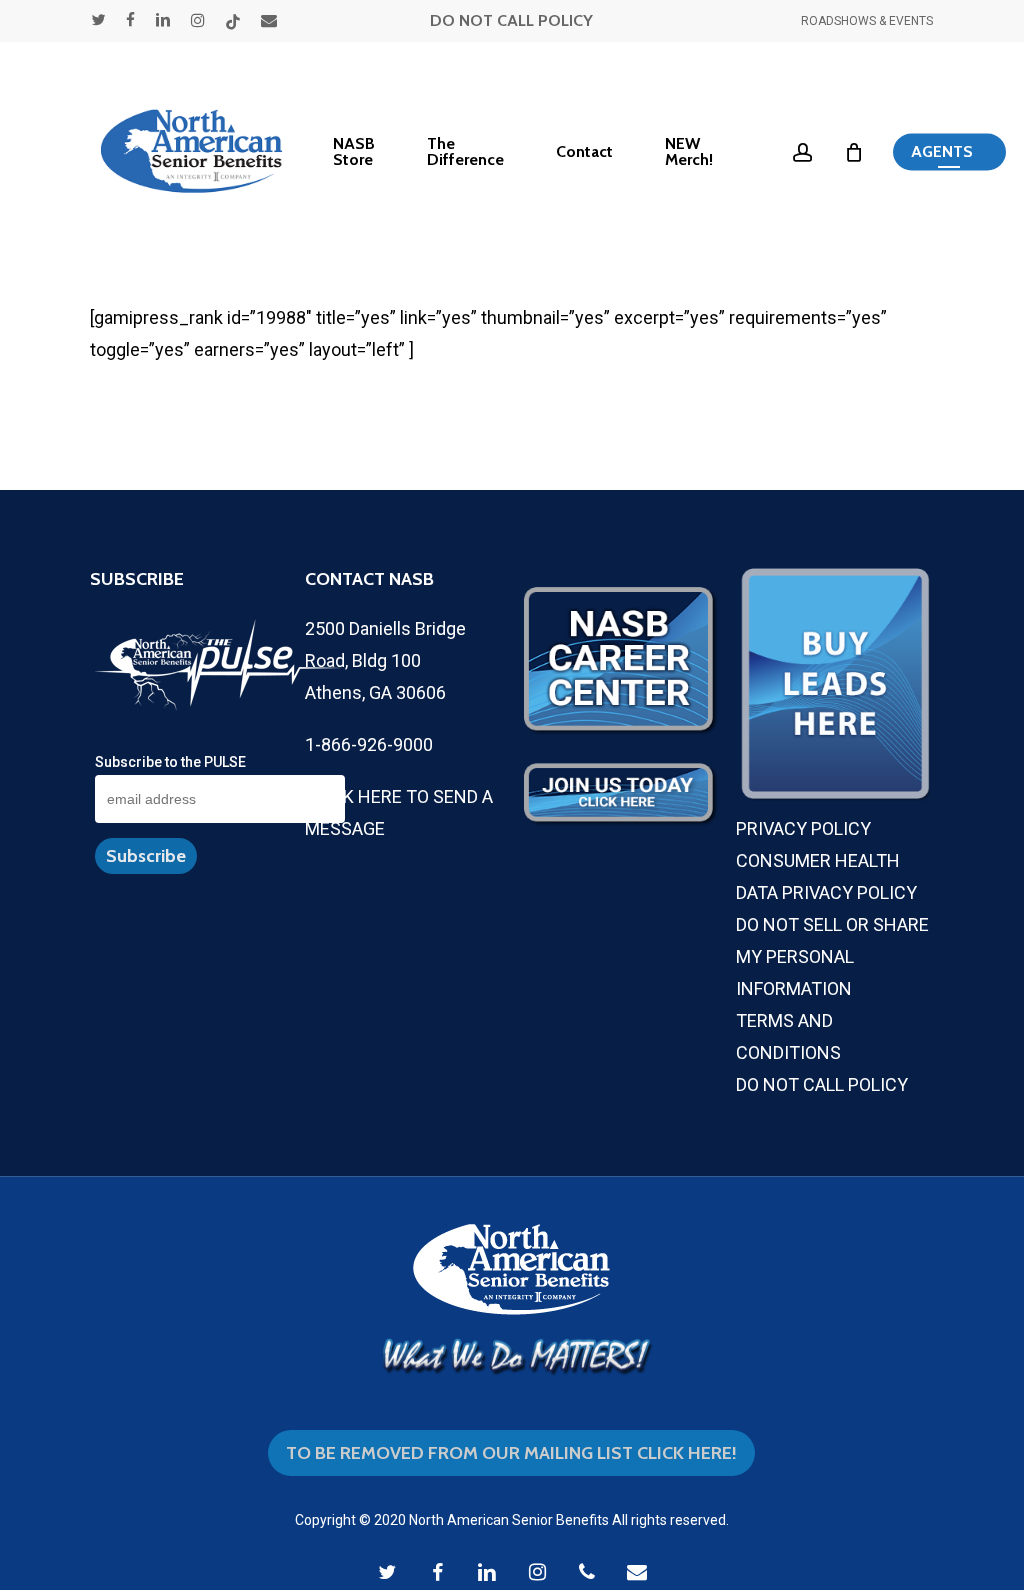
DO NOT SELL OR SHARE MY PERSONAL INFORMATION (832, 956)
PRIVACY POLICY (803, 828)
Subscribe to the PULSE (170, 762)
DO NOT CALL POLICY (511, 20)
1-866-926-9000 (369, 744)
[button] (949, 152)
